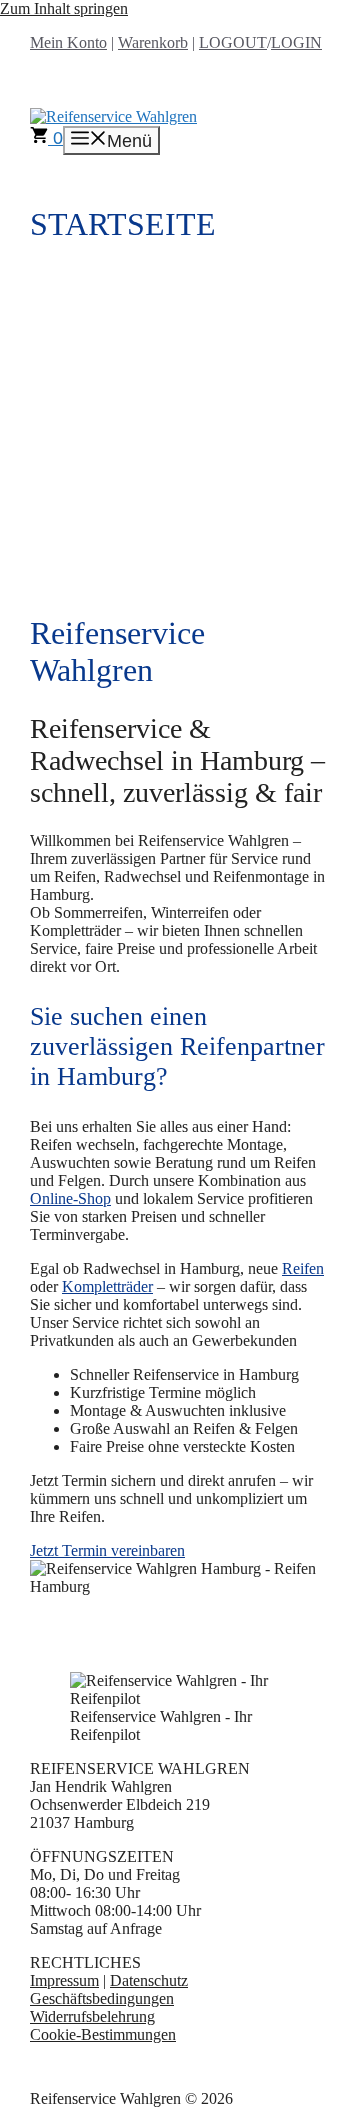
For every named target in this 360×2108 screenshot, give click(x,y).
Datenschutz (149, 1980)
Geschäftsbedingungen (102, 1998)
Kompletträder (107, 1286)
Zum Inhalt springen (64, 8)
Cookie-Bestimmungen (103, 2034)
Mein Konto (68, 42)
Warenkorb (153, 42)
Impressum (64, 1980)
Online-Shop (70, 1198)
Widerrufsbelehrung (92, 2016)
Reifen (303, 1268)
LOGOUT (233, 42)
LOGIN (296, 42)
